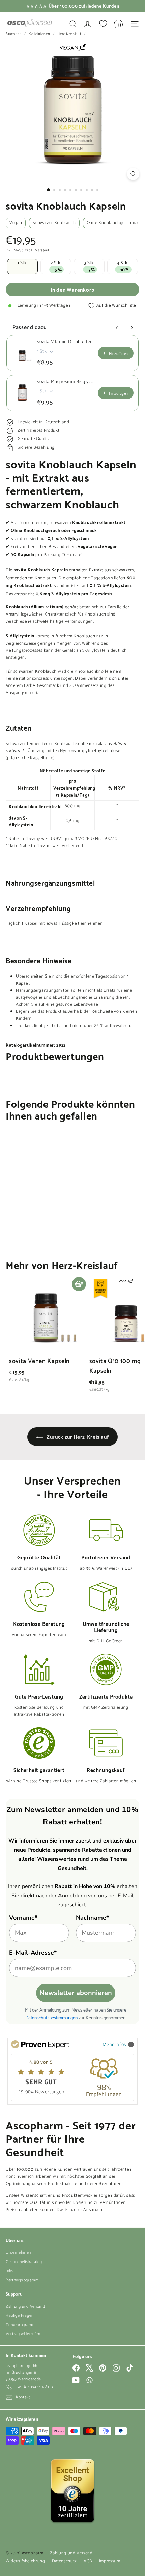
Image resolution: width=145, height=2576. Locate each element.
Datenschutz (64, 2561)
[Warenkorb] (119, 24)
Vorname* (23, 1918)
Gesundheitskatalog (24, 2262)
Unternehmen (18, 2252)
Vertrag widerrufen (23, 2334)
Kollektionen (40, 34)
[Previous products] (117, 328)
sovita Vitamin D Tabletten (65, 342)
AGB (88, 2561)
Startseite (14, 34)
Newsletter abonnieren (76, 1993)
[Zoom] (133, 174)
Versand (42, 251)
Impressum (110, 2561)
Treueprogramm (21, 2325)
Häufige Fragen (20, 2316)
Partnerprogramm (22, 2280)
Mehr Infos (115, 2044)
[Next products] (132, 328)
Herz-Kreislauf (69, 34)
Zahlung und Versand (25, 2306)
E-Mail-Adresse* (33, 1953)
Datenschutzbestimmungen (51, 2017)
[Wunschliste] (103, 24)
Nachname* (92, 1918)
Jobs (10, 2271)
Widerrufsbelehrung (25, 2561)
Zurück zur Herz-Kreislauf (77, 1436)
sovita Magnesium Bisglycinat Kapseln (65, 382)
